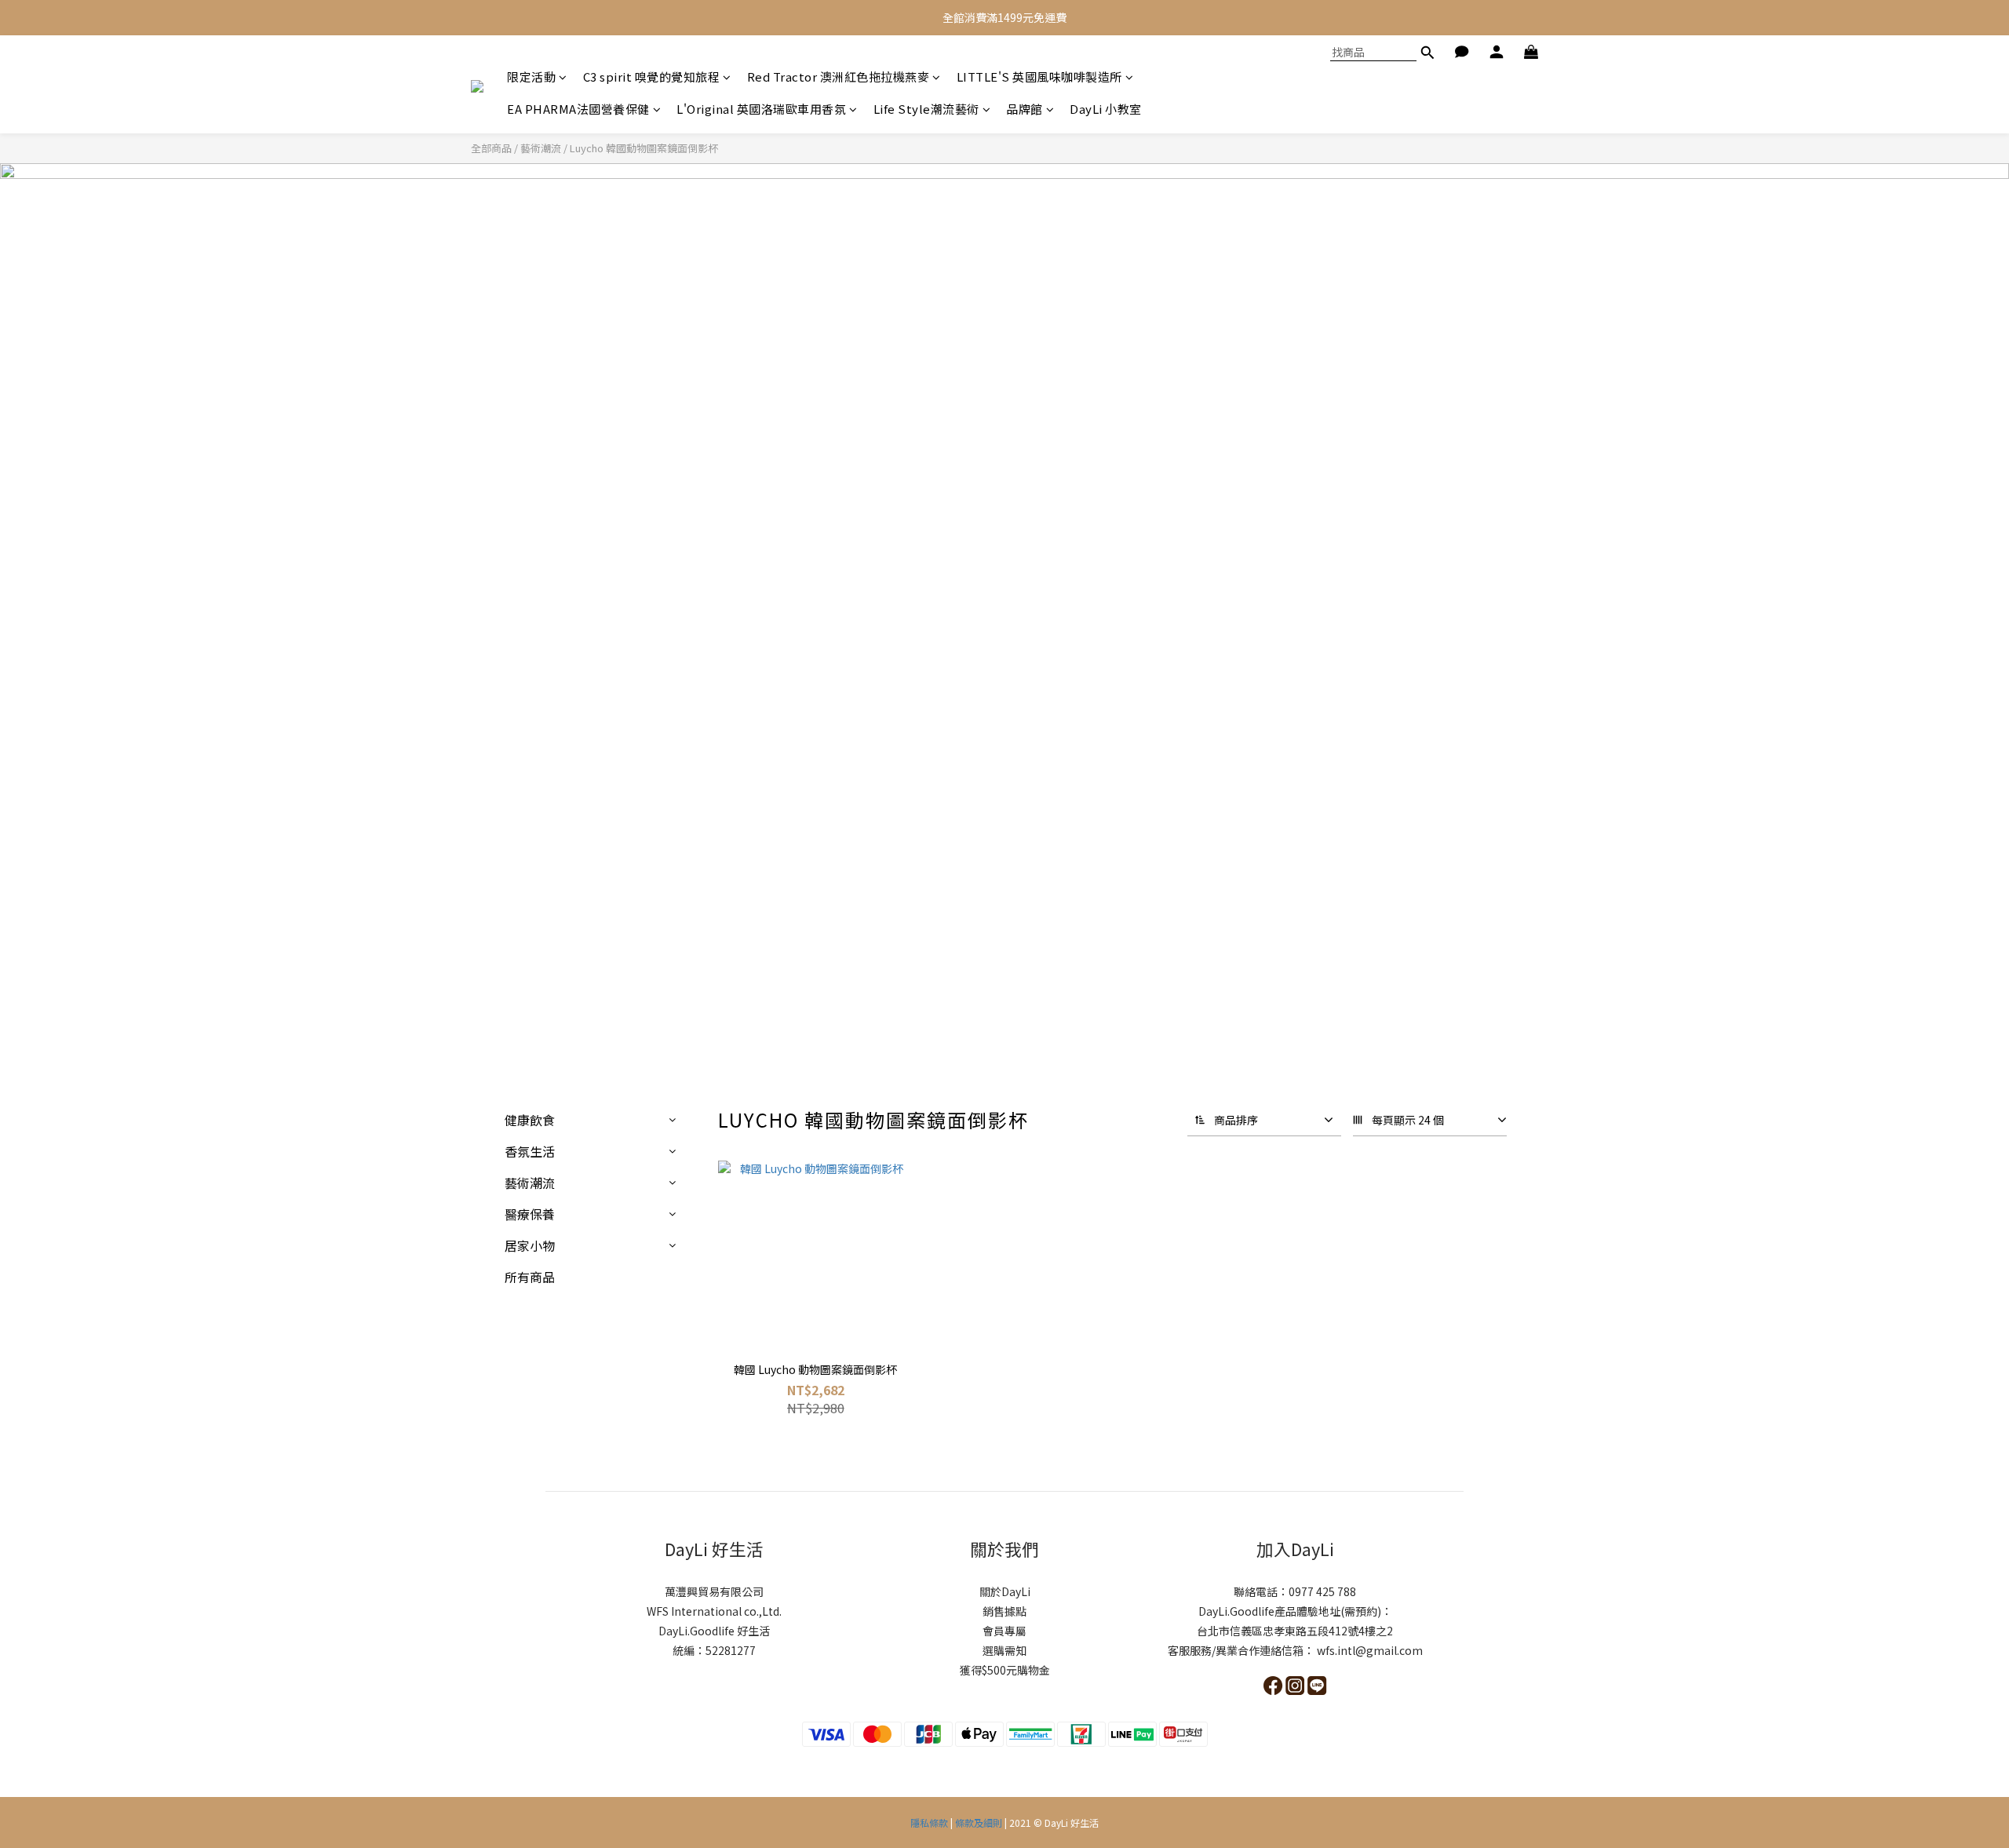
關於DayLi (1005, 1591)
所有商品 (530, 1277)
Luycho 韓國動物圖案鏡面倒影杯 (644, 148)
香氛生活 (530, 1151)
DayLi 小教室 (1106, 109)
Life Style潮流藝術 (926, 109)
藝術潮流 (541, 148)
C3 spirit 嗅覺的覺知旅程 (652, 77)
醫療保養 (530, 1214)
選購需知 (1004, 1650)
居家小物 (530, 1245)
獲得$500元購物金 (1005, 1670)
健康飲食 (530, 1120)
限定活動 (531, 77)
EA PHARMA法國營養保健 (578, 109)
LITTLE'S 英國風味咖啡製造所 (1039, 77)
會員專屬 (1004, 1631)
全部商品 (491, 148)
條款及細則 (979, 1822)
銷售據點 (1004, 1611)
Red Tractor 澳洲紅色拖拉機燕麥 (839, 77)
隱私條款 (930, 1822)
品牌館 (1025, 109)
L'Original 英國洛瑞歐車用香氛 (761, 109)
